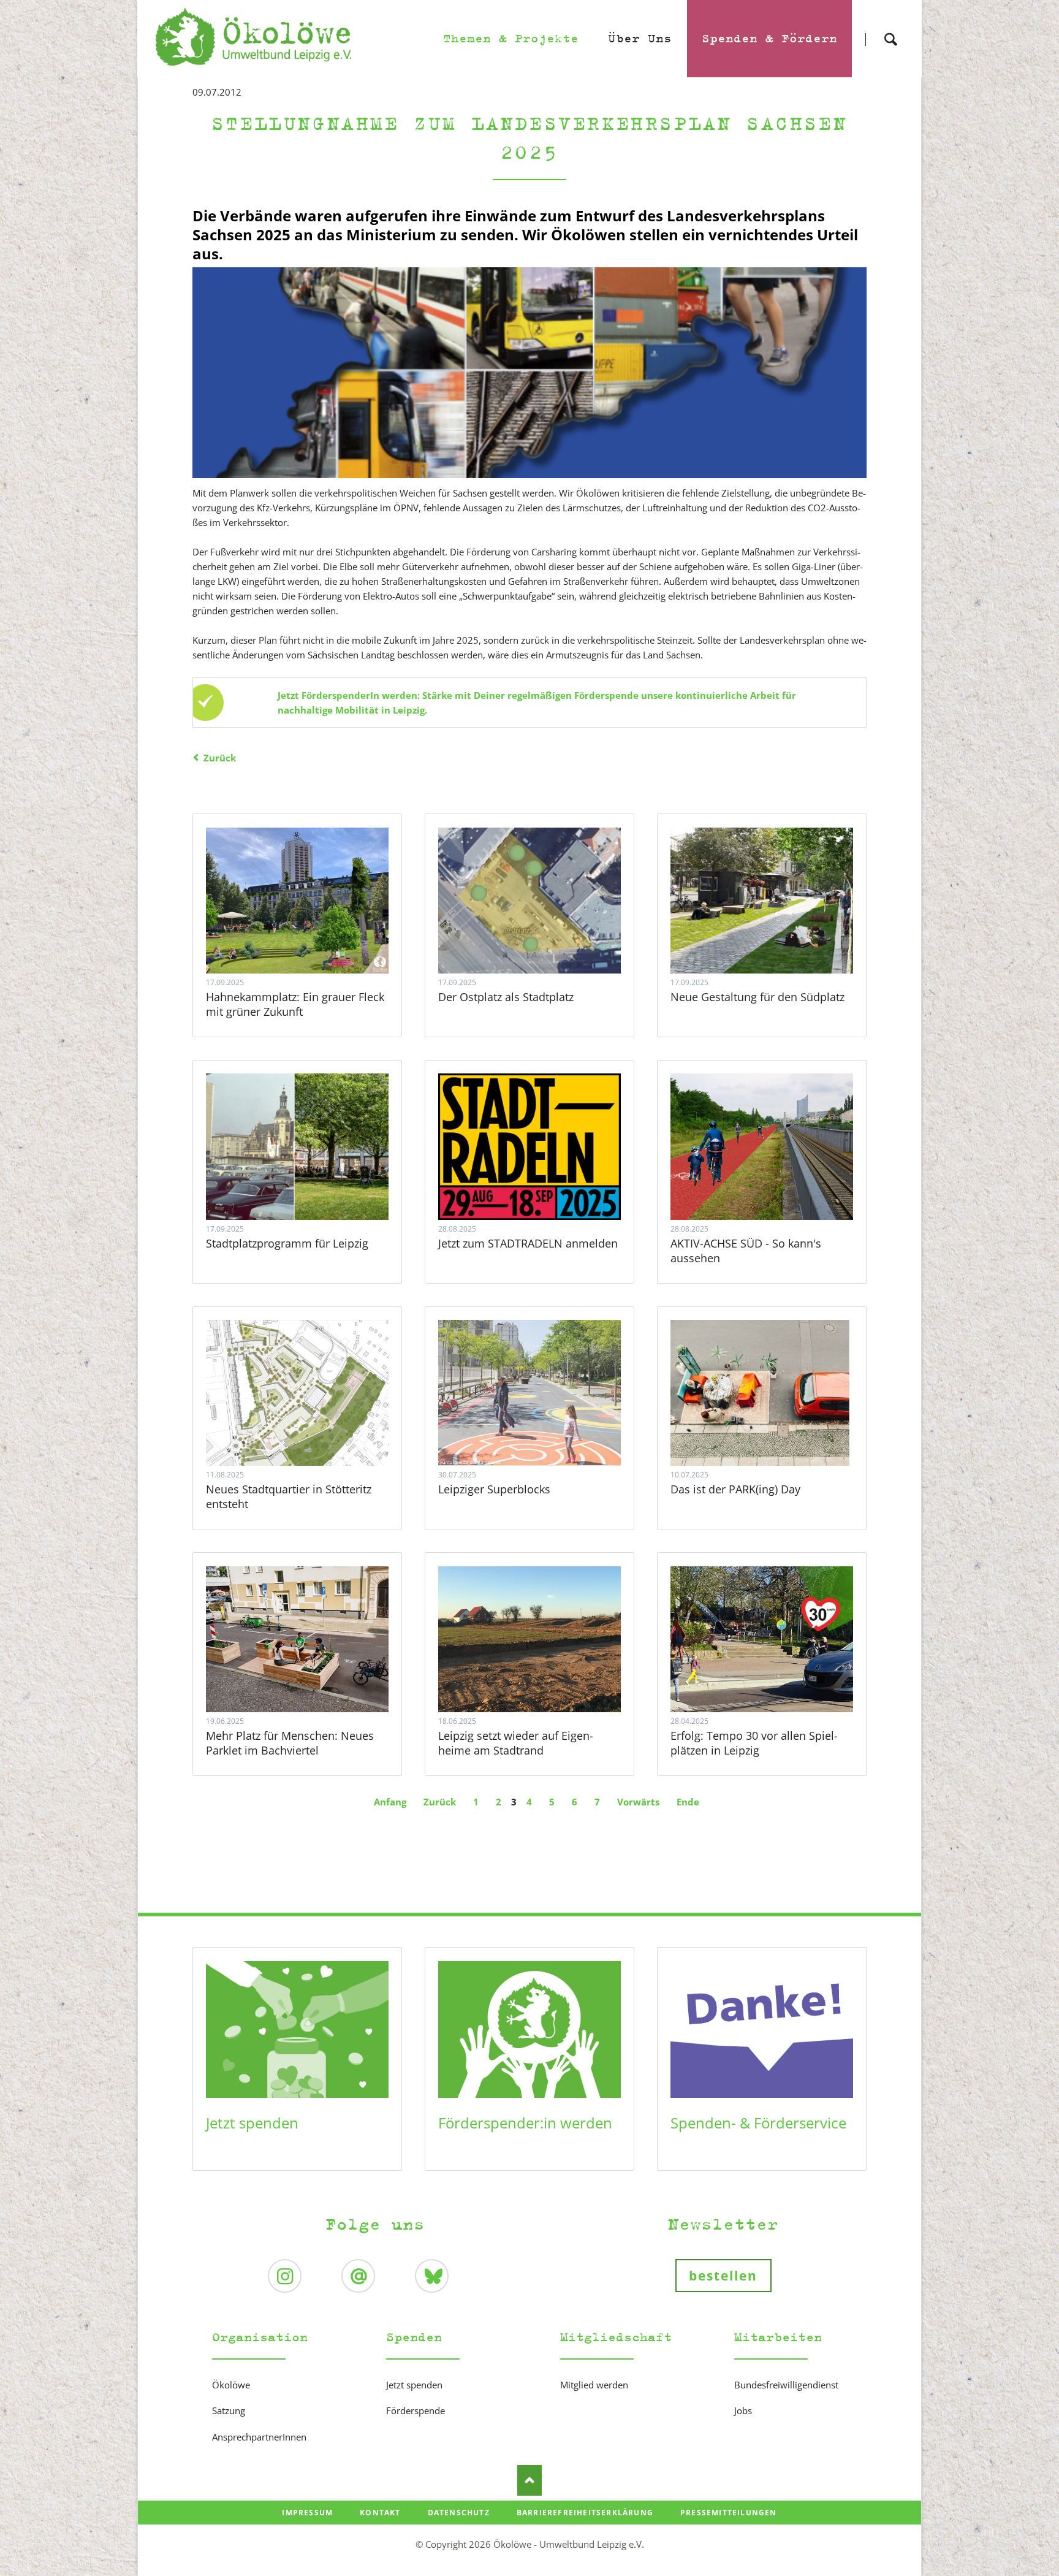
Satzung (229, 2410)
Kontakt (380, 2513)
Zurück (220, 758)
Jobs (743, 2410)
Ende (688, 1802)
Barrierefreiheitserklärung (585, 2513)
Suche (890, 29)
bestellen (723, 2276)
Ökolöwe (231, 2385)
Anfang (390, 1802)
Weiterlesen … (316, 934)
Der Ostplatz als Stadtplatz (506, 997)
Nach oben (529, 2480)
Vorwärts (638, 1802)
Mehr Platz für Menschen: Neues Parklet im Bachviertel (290, 1743)
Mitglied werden (594, 2385)
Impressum (307, 2513)
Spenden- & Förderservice (758, 2123)
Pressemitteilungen (729, 2513)
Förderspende (416, 2410)
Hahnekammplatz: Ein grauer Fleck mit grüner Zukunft (295, 1004)
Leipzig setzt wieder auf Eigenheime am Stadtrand (516, 1743)
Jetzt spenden (252, 2123)
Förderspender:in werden (525, 2123)
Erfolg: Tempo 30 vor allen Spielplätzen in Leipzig (754, 1743)
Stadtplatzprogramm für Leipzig (287, 1243)
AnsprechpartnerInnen (259, 2437)
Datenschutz (459, 2513)
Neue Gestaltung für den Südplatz (757, 997)
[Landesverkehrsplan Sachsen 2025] (529, 373)
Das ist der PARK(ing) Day (735, 1489)
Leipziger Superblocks (494, 1489)
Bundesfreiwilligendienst (786, 2385)
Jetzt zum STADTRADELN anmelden (528, 1243)
